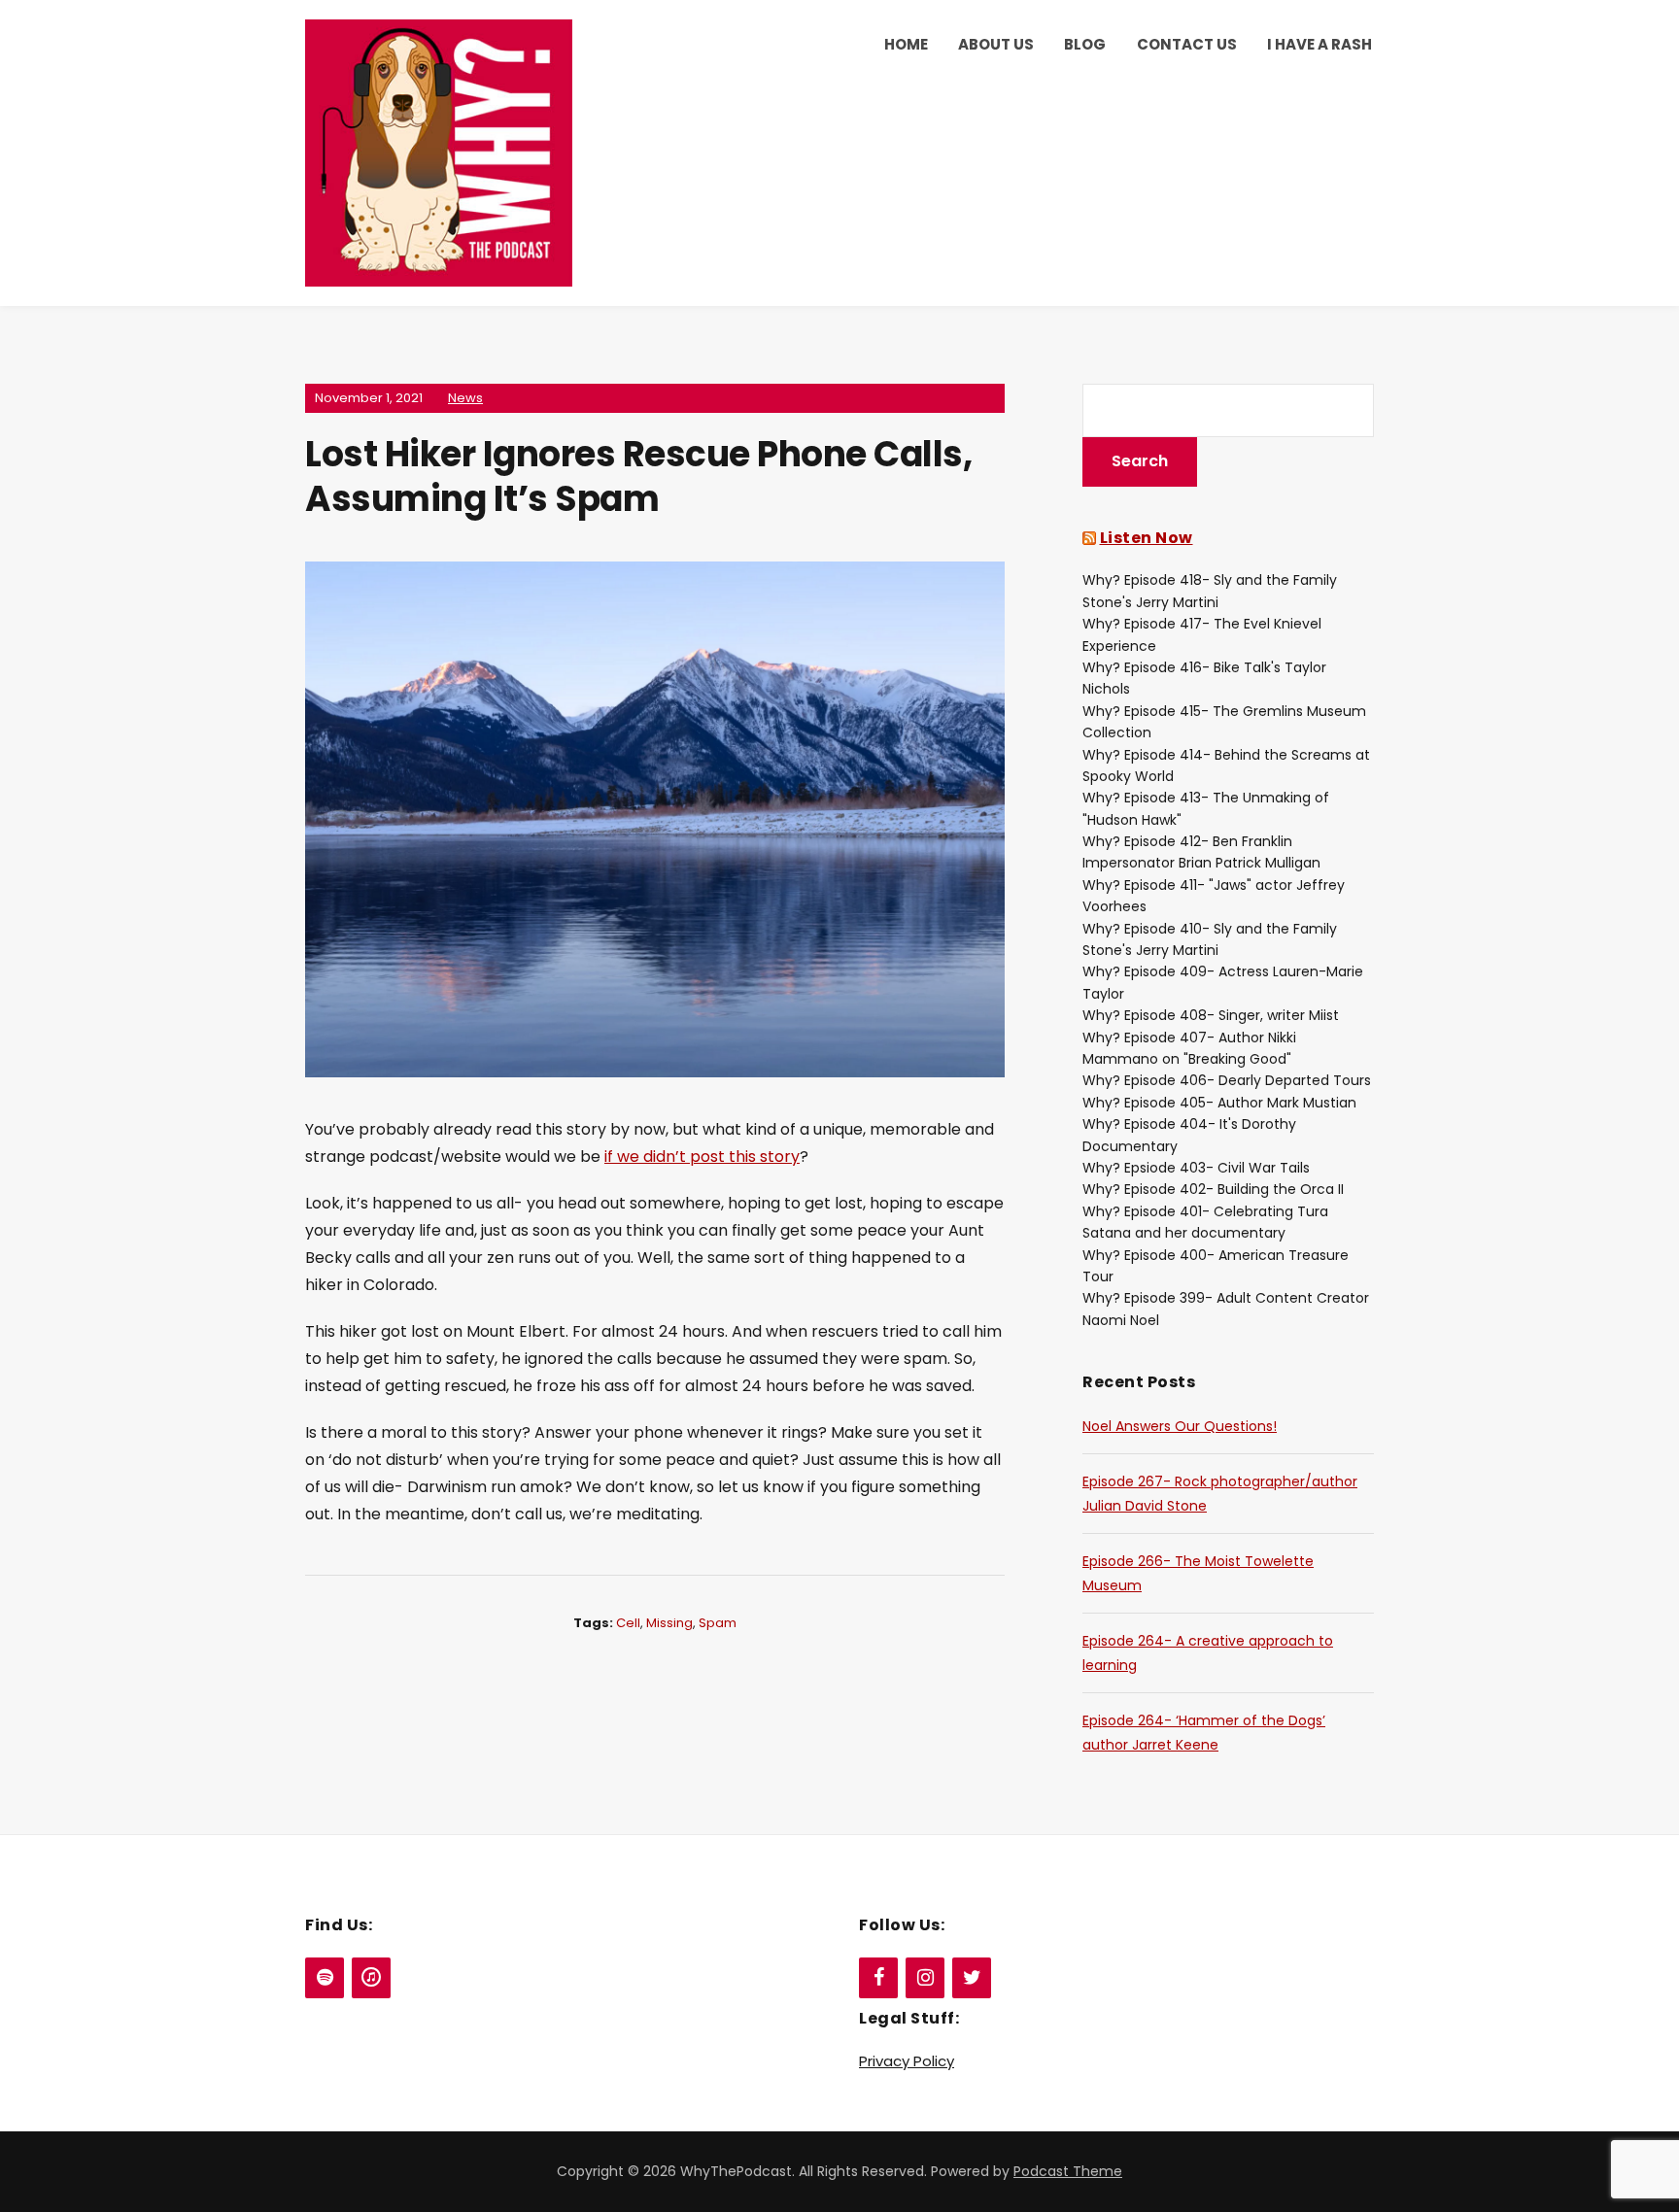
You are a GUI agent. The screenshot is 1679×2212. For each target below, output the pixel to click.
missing (669, 1623)
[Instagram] (925, 1978)
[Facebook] (878, 1978)
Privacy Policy (907, 2061)
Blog (1085, 44)
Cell (628, 1623)
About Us (996, 44)
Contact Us (1187, 44)
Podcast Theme (1068, 2171)
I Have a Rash (1319, 44)
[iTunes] (371, 1978)
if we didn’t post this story (702, 1157)
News (465, 398)
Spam (718, 1623)
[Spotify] (325, 1978)
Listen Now (1147, 538)
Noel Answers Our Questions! (1180, 1426)
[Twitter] (972, 1978)
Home (906, 44)
